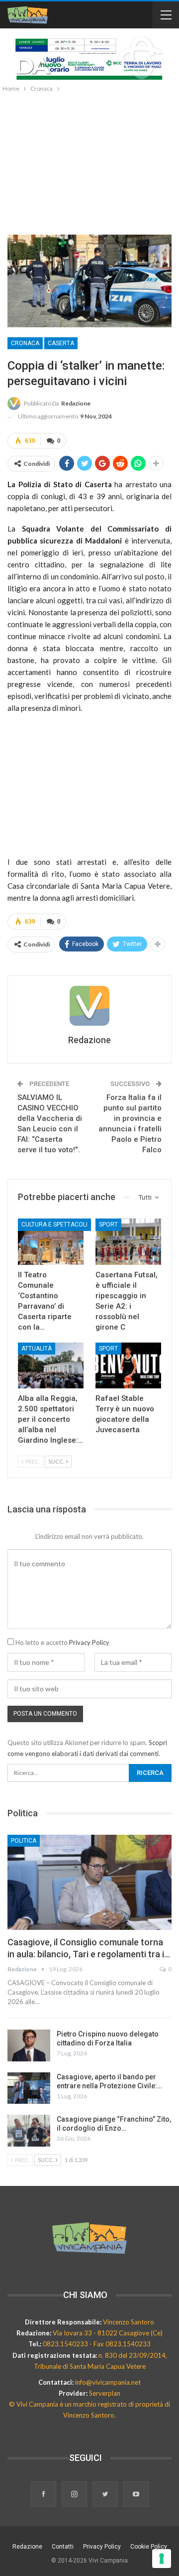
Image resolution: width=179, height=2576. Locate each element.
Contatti (63, 2547)
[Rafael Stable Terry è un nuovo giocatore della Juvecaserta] (128, 1365)
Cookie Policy (149, 2547)
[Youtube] (136, 2495)
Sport (108, 1224)
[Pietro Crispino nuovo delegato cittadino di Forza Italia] (29, 2045)
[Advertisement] (89, 161)
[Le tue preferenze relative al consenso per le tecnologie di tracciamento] (162, 2559)
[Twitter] (106, 2495)
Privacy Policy (89, 1642)
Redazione (27, 2547)
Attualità (37, 1349)
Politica (24, 1841)
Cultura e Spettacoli (54, 1224)
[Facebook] (44, 2495)
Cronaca (25, 343)
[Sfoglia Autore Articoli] (89, 1006)
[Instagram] (75, 2495)
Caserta (61, 343)
